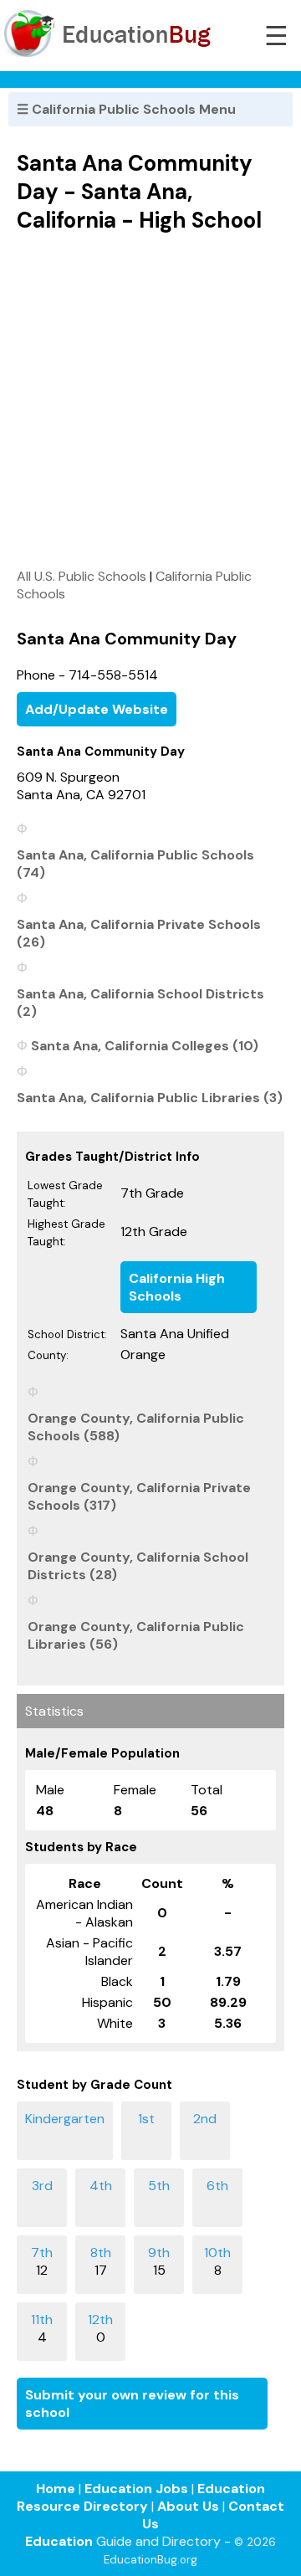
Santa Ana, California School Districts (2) (140, 1003)
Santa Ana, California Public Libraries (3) (150, 1098)
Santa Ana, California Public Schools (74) (135, 864)
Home (56, 2489)
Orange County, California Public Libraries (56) (136, 1635)
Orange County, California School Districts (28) (138, 1566)
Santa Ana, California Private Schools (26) (139, 933)
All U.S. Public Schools (82, 576)
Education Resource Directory (141, 2497)
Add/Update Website (97, 709)
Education (59, 2541)
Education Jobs (136, 2489)
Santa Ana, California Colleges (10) (145, 1046)
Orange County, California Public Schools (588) (136, 1427)
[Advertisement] (150, 400)
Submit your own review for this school (132, 2404)
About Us (188, 2506)
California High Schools (177, 1287)
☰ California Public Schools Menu (126, 109)
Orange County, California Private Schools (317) (139, 1496)
